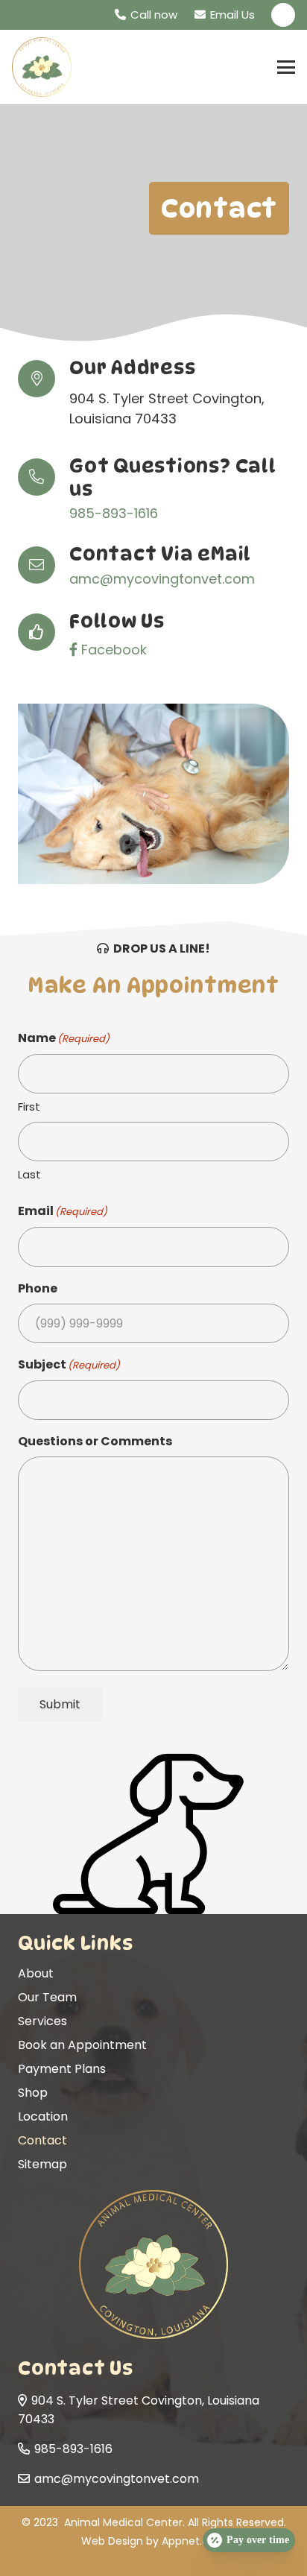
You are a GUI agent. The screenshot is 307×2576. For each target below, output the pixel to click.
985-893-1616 (114, 513)
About (36, 1973)
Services (42, 2021)
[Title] (283, 15)
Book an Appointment (82, 2045)
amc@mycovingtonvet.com (162, 579)
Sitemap (42, 2164)
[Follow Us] (44, 632)
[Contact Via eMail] (44, 565)
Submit (60, 1704)
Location (43, 2116)
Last (29, 1174)
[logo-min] (42, 67)
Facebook (112, 650)
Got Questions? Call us (173, 477)
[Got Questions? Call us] (44, 477)
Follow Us (117, 621)
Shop (33, 2093)
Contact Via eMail (160, 553)
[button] (286, 67)
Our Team (47, 1997)
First (29, 1107)
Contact (42, 2140)
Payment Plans (62, 2069)
